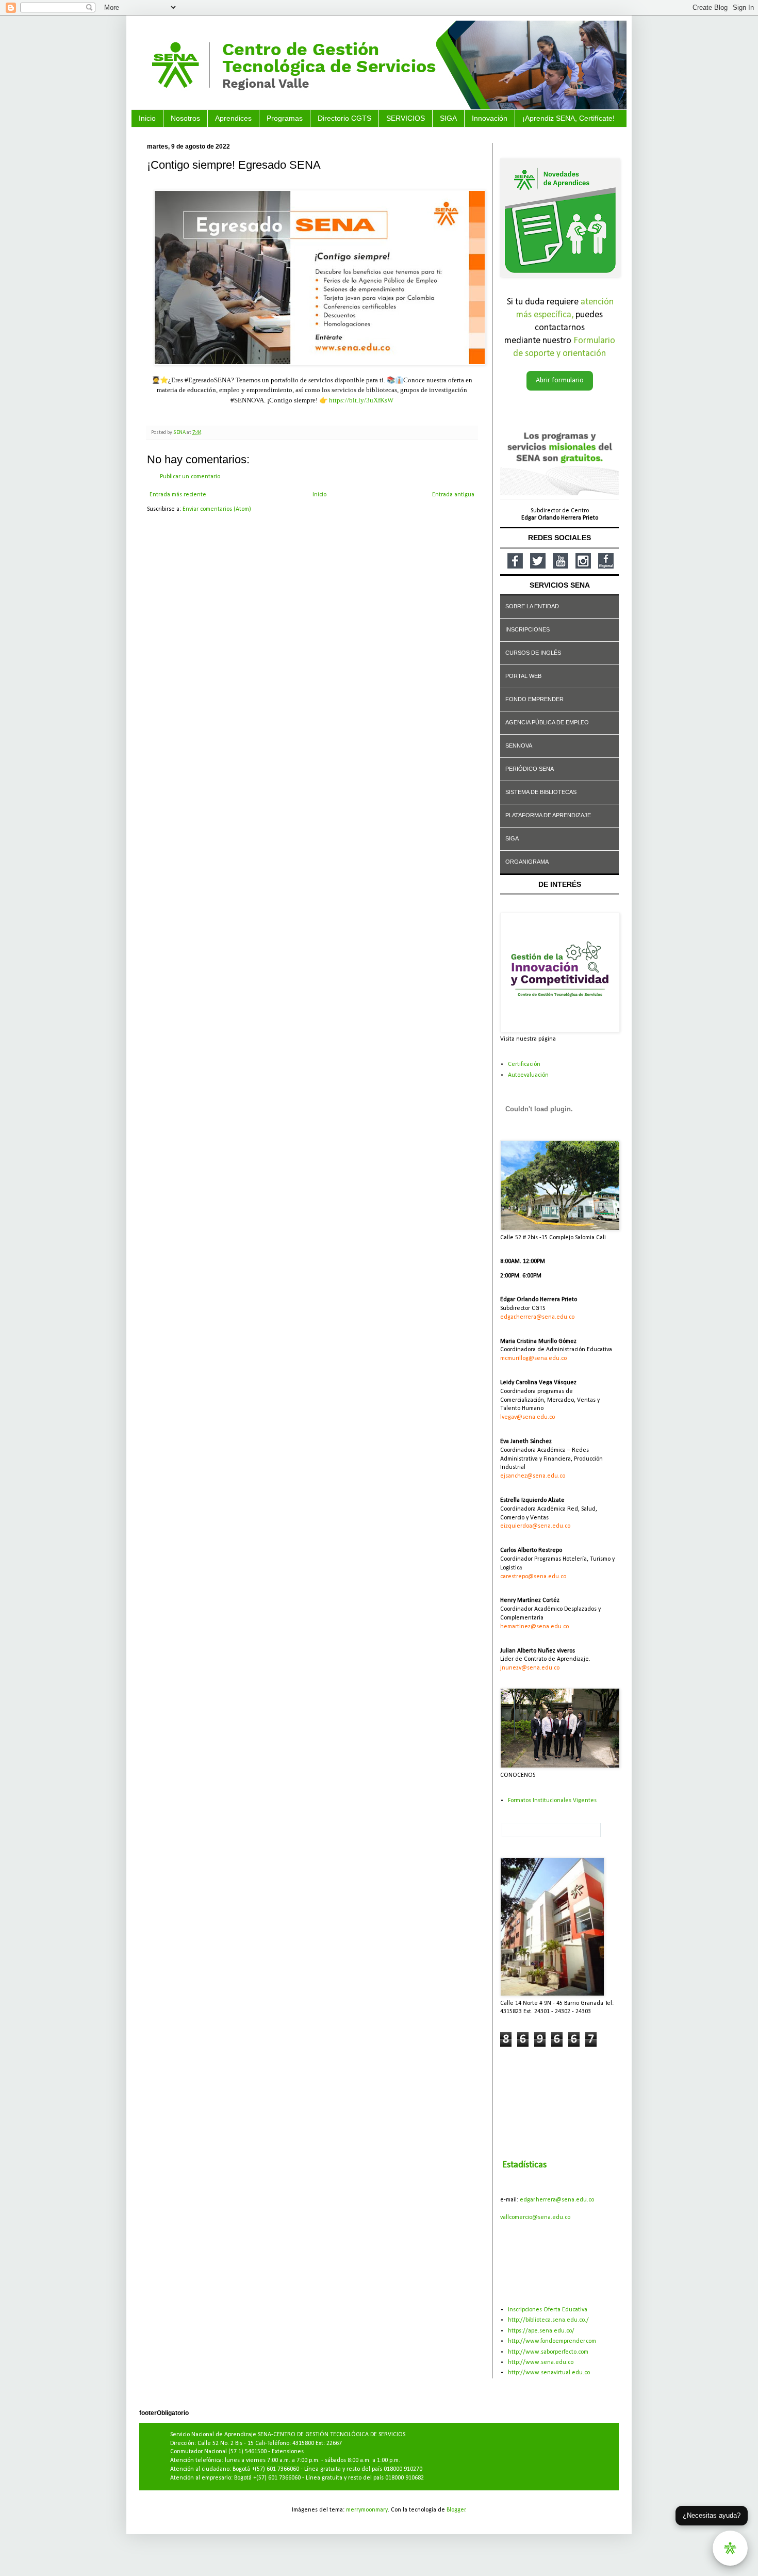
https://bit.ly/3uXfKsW (361, 400)
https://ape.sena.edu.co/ (541, 2331)
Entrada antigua (453, 495)
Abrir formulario (560, 380)
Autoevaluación (528, 1075)
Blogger (456, 2510)
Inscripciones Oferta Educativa (548, 2310)
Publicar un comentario (190, 477)
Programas (285, 118)
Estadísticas (524, 2165)
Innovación (490, 118)
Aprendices (233, 118)
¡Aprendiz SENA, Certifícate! (568, 118)
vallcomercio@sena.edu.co (535, 2217)
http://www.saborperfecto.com (548, 2352)
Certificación (524, 1064)
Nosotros (185, 118)
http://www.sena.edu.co (541, 2362)
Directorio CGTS (344, 118)
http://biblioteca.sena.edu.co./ (548, 2320)
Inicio (147, 118)
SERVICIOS (406, 118)
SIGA (448, 118)
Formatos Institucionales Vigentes (552, 1801)
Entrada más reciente (178, 495)
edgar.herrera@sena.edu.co (557, 2200)
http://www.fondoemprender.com (552, 2341)
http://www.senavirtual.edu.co (549, 2373)
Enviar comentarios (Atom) (217, 509)
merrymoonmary (367, 2510)
